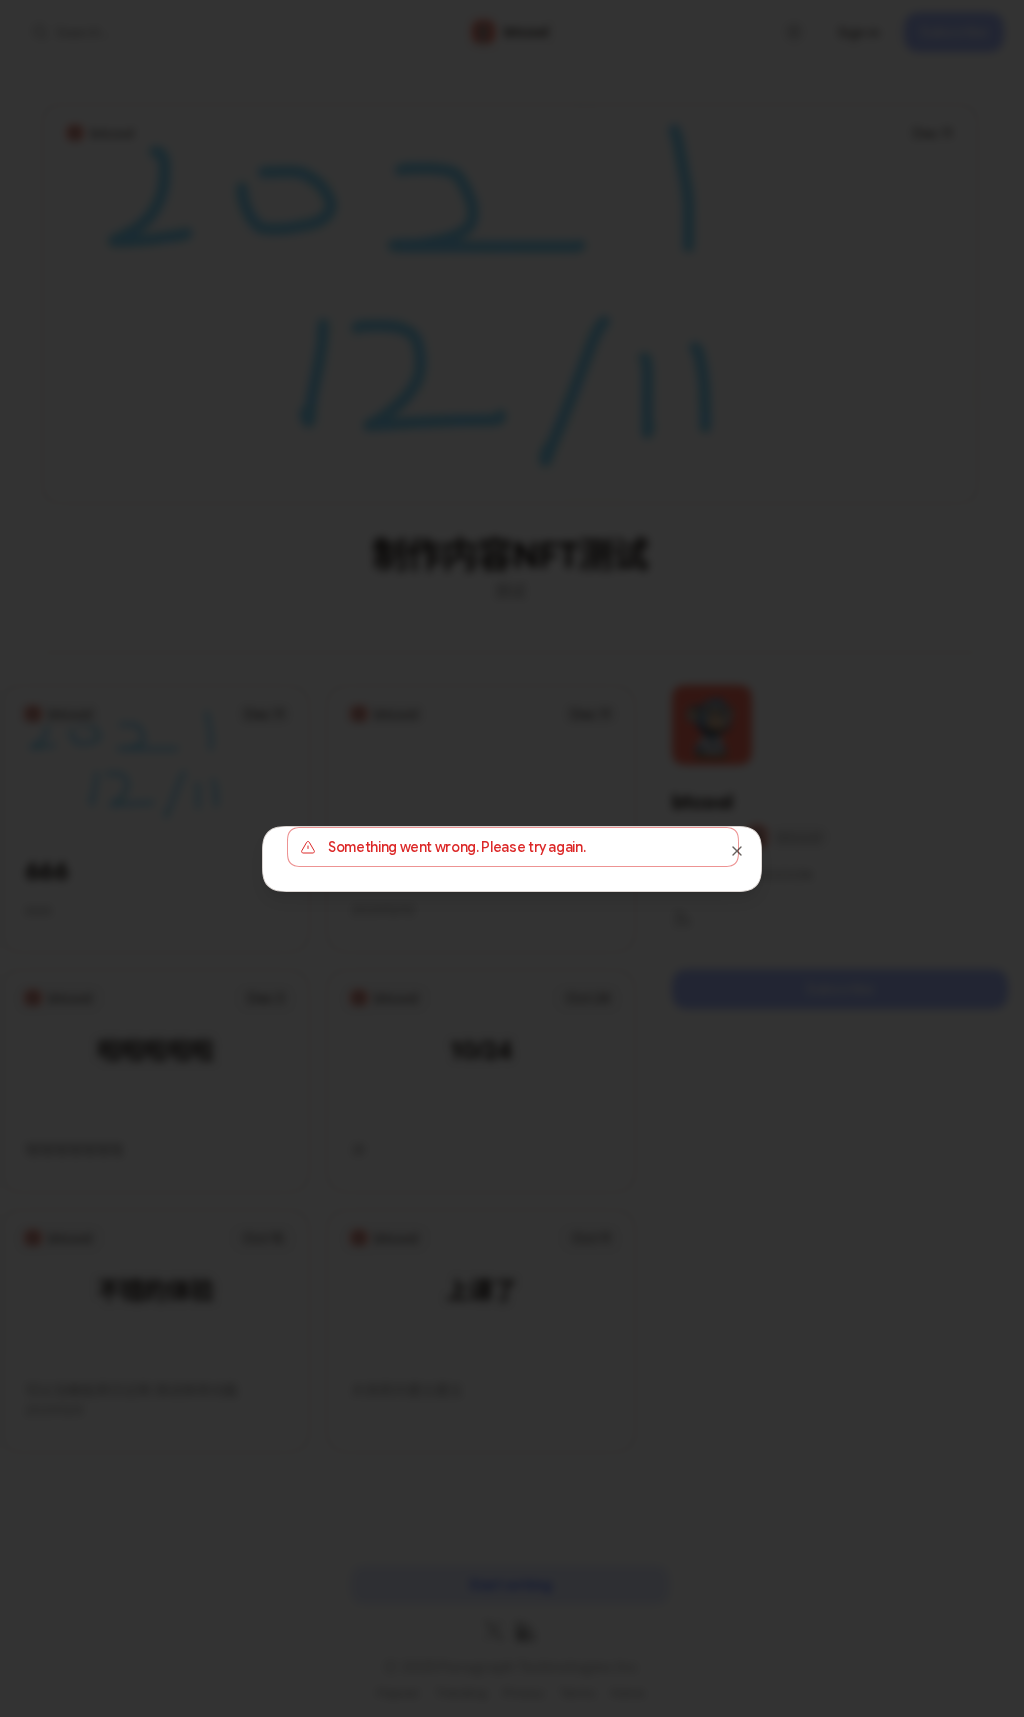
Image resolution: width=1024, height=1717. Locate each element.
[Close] (737, 851)
